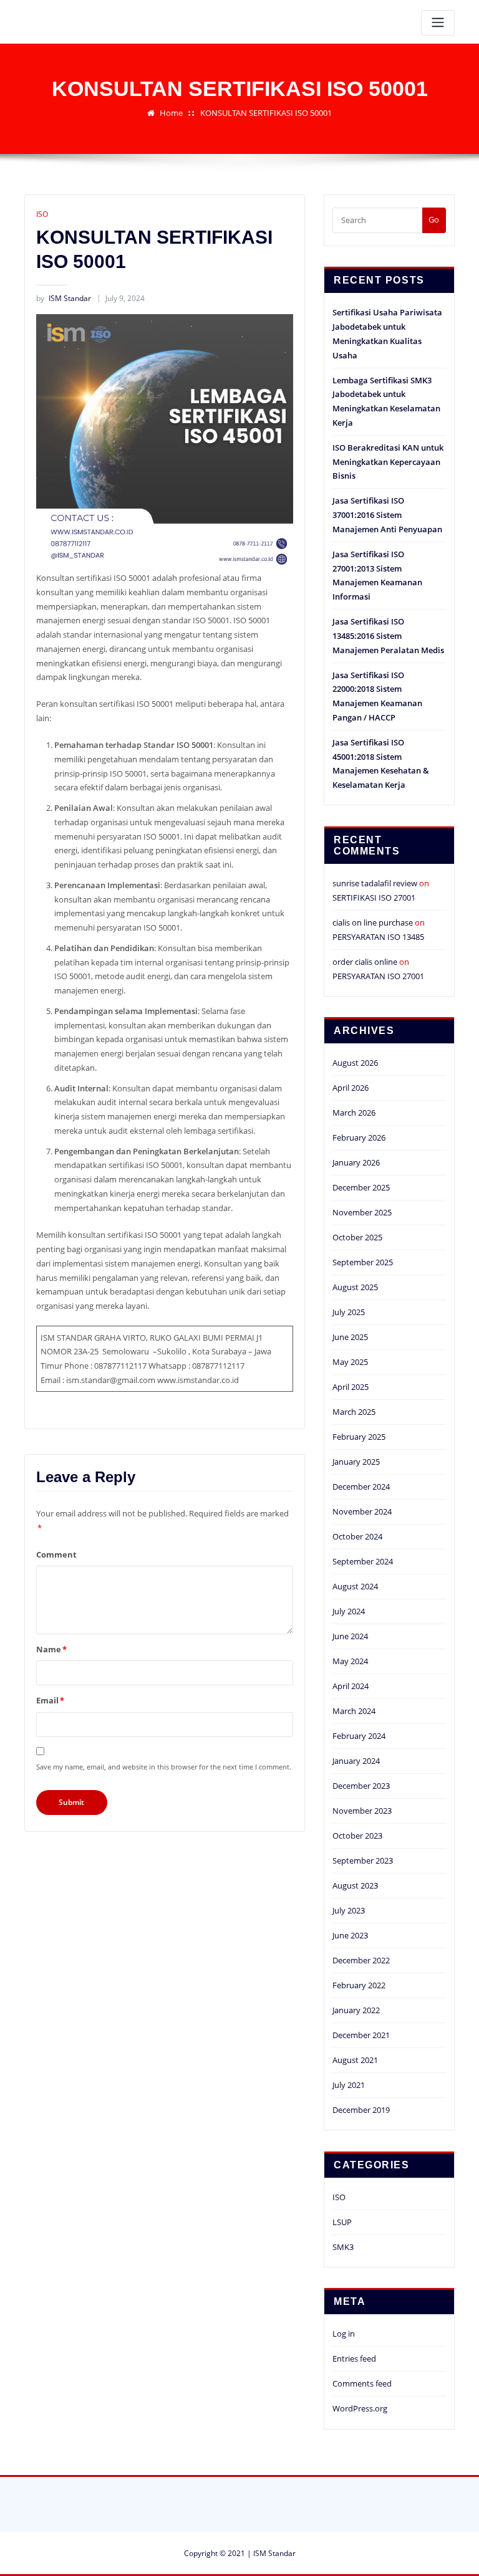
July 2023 (349, 1910)
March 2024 (354, 1711)
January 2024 (356, 1761)
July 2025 (349, 1312)
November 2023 (362, 1811)
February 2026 (359, 1137)
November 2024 (362, 1511)
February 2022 (359, 1985)
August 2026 (355, 1063)
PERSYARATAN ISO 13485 (378, 937)
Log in (344, 2334)
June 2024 (350, 1636)
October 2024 (357, 1536)
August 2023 (355, 1885)
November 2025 (362, 1212)
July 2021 (349, 2085)
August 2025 (355, 1287)
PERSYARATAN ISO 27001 (378, 976)
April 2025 (351, 1387)
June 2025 (350, 1337)
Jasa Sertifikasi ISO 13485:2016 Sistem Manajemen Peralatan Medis (388, 636)
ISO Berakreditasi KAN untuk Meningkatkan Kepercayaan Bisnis (388, 462)
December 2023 (361, 1786)
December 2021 (361, 2035)
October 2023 (357, 1836)
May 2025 (350, 1362)
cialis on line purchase (373, 922)
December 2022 (361, 1960)
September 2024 (363, 1561)
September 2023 (363, 1860)
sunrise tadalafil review (375, 883)
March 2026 (354, 1113)
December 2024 (361, 1487)
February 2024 (359, 1736)
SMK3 (343, 2247)
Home (171, 113)
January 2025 (356, 1462)
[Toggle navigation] (438, 23)
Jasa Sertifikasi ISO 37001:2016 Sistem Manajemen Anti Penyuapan (387, 515)
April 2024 (351, 1686)
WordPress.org (360, 2408)
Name (51, 1649)
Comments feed (362, 2383)
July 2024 (349, 1611)
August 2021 (355, 2060)
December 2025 (361, 1187)
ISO (42, 214)
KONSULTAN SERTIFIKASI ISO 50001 (266, 113)
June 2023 (350, 1935)
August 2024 (355, 1586)
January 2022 (356, 2010)
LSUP (342, 2222)
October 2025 (357, 1237)
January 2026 (356, 1162)
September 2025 (363, 1262)
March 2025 (354, 1412)
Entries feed (354, 2358)
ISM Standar (64, 298)
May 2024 (350, 1661)
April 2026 (351, 1088)
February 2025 (359, 1437)
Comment (56, 1554)
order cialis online (365, 962)
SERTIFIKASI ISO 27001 (374, 898)
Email (50, 1700)
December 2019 (361, 2110)
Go (434, 219)
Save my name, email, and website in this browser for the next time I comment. (164, 1767)
